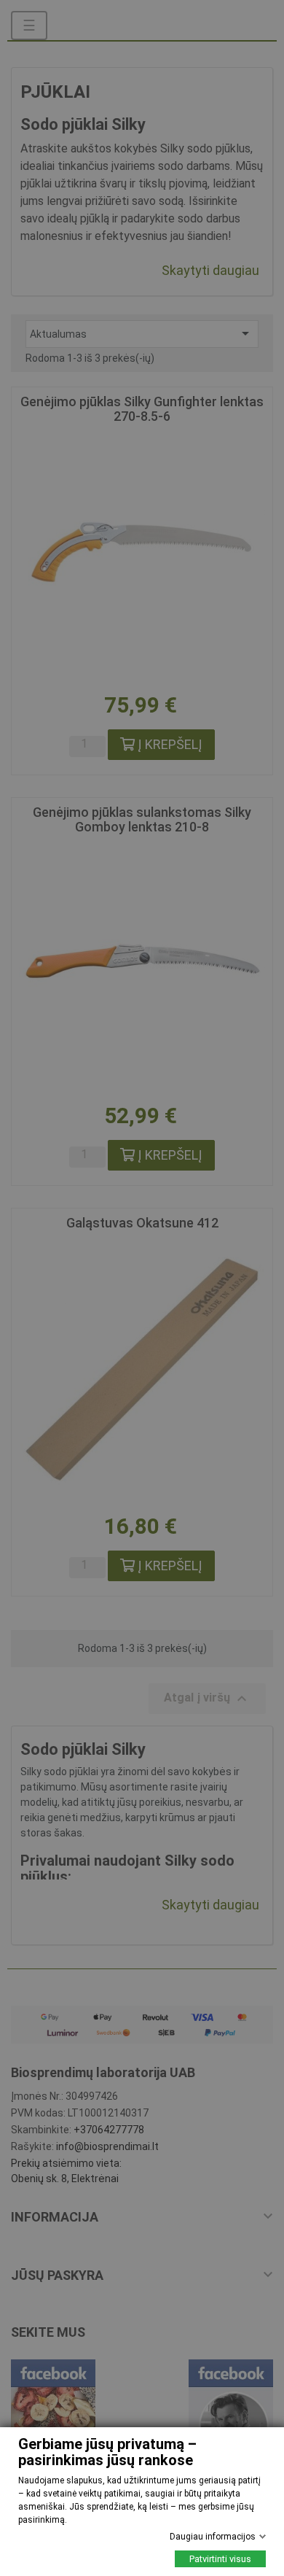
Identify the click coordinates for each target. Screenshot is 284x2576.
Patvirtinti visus (220, 2559)
